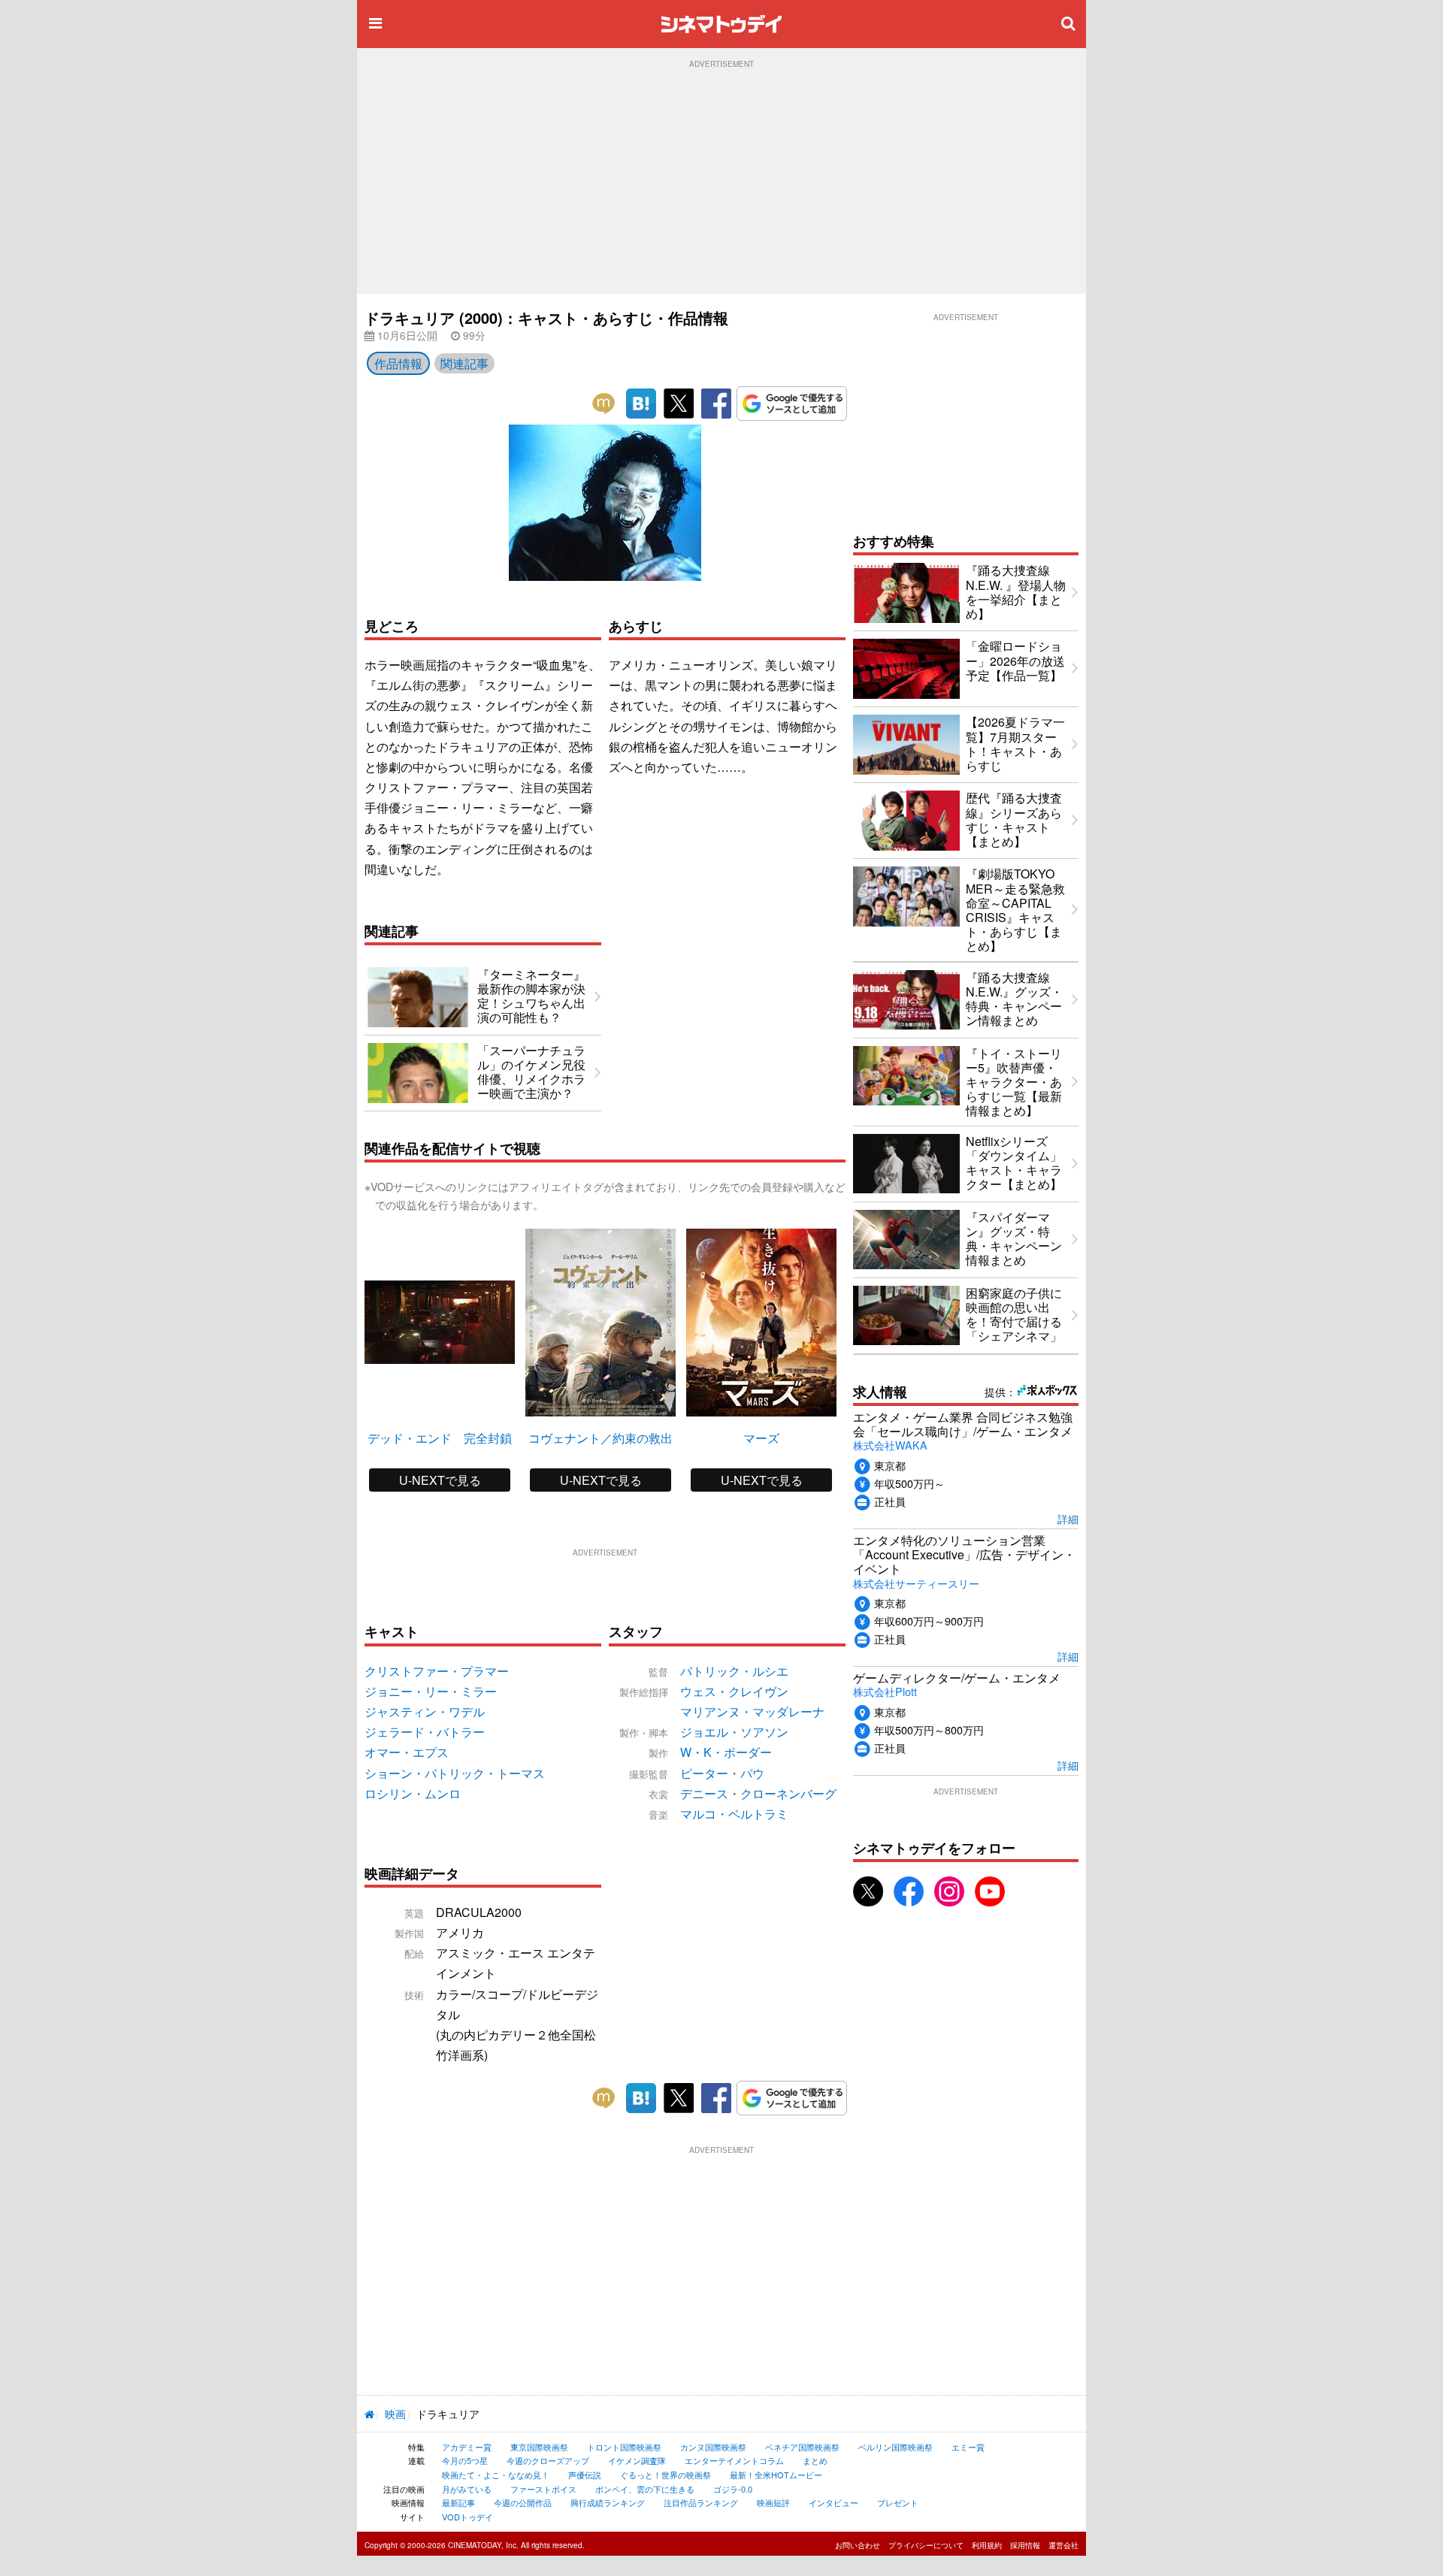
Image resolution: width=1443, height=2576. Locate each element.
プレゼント (898, 2502)
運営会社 (1063, 2545)
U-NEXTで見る (440, 1480)
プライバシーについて (926, 2545)
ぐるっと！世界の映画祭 (666, 2475)
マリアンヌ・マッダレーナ (752, 1711)
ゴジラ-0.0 (733, 2489)
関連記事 (464, 363)
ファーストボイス (543, 2489)
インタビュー (833, 2502)
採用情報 (1025, 2545)
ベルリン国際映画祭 (895, 2447)
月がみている (467, 2489)
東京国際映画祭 (539, 2447)
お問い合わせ (858, 2545)
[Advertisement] (721, 181)
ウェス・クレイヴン (734, 1691)
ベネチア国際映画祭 (802, 2447)
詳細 (1068, 1518)
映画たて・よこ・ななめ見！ (496, 2475)
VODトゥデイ (467, 2517)
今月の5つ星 (465, 2460)
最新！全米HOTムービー (776, 2475)
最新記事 (458, 2502)
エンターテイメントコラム (734, 2460)
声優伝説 (585, 2475)
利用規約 (987, 2545)
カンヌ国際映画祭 (713, 2447)
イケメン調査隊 (637, 2460)
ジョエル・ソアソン (734, 1732)
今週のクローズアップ (548, 2460)
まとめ (815, 2460)
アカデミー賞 (467, 2447)
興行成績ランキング (608, 2502)
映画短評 (773, 2502)
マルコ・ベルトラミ (734, 1814)
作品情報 (398, 363)
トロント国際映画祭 (624, 2447)
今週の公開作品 (523, 2502)
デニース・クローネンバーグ (758, 1793)
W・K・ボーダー (726, 1752)
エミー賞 (968, 2447)
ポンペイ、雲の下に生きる (645, 2489)
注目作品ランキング (701, 2502)
